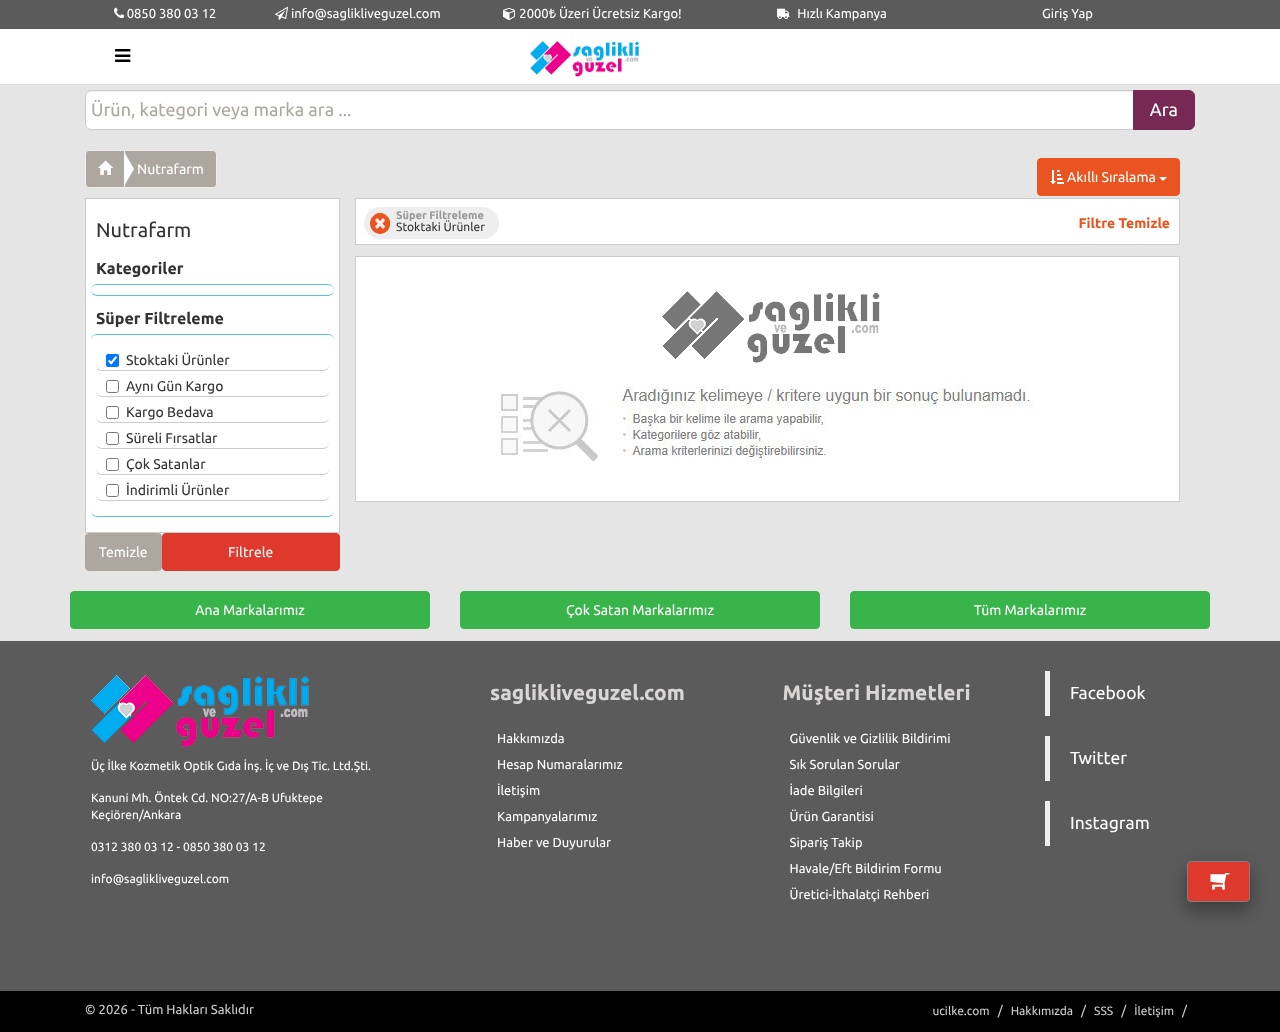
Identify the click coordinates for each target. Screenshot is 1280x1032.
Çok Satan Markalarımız (640, 610)
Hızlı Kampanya (840, 14)
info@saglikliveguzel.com (366, 14)
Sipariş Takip (826, 843)
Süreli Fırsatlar (172, 438)
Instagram (1110, 823)
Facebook (1108, 693)
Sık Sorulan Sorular (845, 765)
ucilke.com (960, 1011)
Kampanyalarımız (547, 817)
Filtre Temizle (1124, 223)
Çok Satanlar (166, 464)
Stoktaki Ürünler (178, 360)
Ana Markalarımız (250, 610)
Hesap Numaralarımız (560, 765)
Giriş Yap (1067, 14)
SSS (1103, 1011)
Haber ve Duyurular (554, 843)
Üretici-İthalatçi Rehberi (860, 895)
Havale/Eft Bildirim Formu (866, 869)
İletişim (518, 791)
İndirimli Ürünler (177, 490)
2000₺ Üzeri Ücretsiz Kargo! (598, 14)
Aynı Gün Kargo (174, 386)
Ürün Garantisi (832, 817)
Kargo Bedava (170, 412)
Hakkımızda (531, 739)
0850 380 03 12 (170, 14)
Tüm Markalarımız (1030, 610)
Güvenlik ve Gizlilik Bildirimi (870, 739)
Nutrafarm (170, 169)
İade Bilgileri (826, 791)
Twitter (1098, 758)
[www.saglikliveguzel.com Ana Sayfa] (105, 169)
